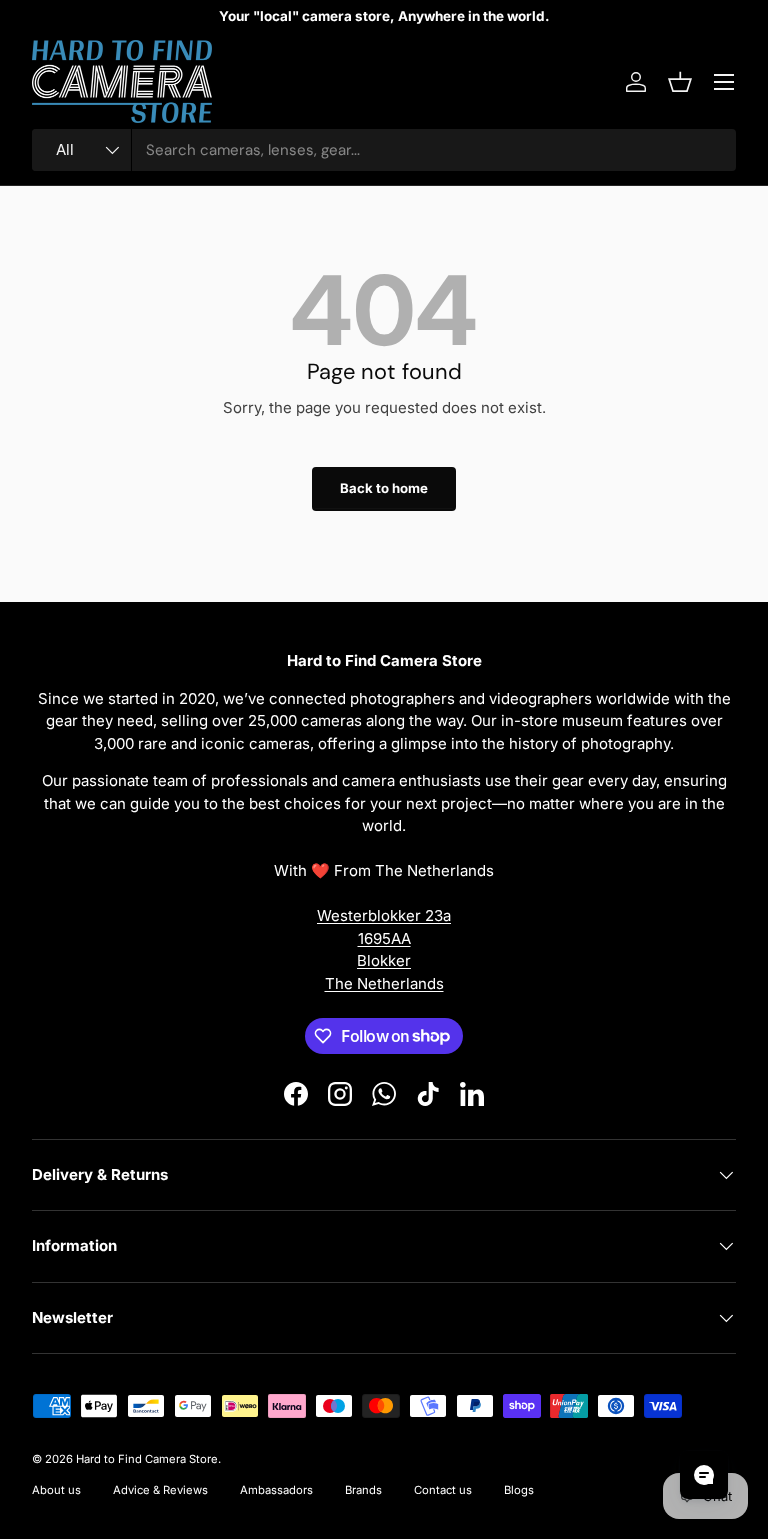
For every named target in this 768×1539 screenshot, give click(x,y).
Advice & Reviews (160, 1490)
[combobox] (384, 150)
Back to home (384, 488)
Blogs (519, 1490)
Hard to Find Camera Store (147, 1459)
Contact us (443, 1490)
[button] (680, 82)
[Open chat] (704, 1475)
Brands (363, 1490)
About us (56, 1490)
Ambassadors (276, 1490)
